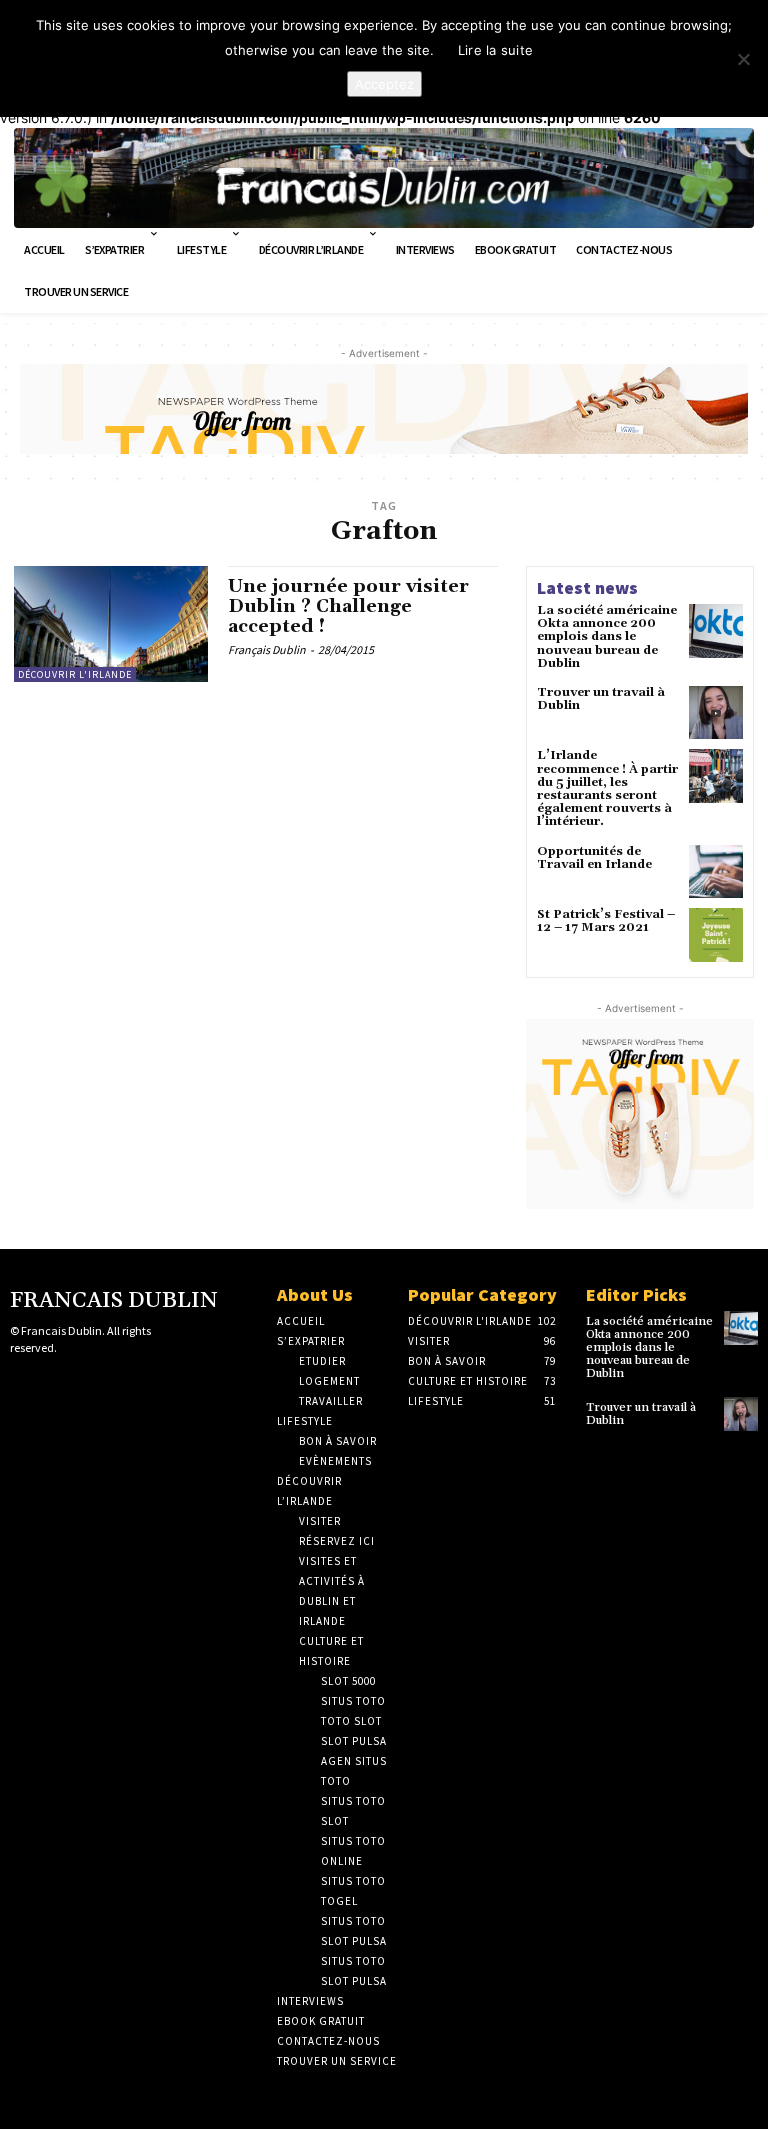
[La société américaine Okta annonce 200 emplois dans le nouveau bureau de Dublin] (716, 631)
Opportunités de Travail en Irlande (594, 858)
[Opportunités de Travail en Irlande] (716, 872)
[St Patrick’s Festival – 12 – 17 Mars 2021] (716, 935)
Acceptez (384, 84)
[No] (743, 59)
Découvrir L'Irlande (75, 674)
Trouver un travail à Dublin (601, 699)
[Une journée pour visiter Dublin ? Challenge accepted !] (111, 624)
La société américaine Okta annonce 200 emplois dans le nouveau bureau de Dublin (607, 637)
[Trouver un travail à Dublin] (716, 713)
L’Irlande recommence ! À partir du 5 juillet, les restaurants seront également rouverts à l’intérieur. (607, 788)
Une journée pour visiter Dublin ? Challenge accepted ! (348, 606)
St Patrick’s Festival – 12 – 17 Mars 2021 (606, 921)
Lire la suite (495, 50)
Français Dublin (267, 649)
